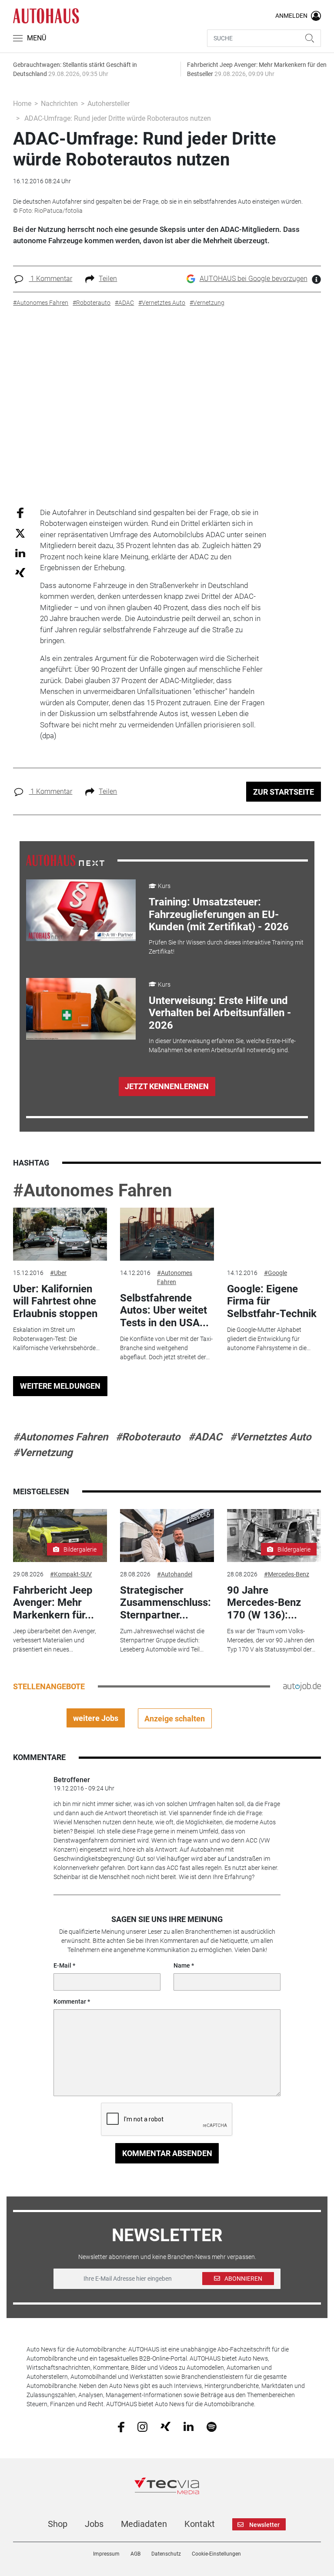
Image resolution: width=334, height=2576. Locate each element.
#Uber (58, 1273)
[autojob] (302, 1686)
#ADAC (205, 1437)
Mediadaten (144, 2524)
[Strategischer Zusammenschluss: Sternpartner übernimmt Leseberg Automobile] (167, 1536)
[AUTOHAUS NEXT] (65, 860)
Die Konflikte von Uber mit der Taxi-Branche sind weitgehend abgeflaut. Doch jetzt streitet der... (166, 1348)
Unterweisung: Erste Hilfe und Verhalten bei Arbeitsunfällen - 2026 (220, 1013)
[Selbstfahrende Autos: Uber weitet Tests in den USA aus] (167, 1234)
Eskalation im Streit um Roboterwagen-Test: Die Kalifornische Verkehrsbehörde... (56, 1339)
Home (22, 104)
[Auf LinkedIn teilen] (20, 553)
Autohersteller (109, 104)
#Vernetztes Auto (271, 1437)
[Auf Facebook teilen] (20, 512)
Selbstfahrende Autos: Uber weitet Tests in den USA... (164, 1311)
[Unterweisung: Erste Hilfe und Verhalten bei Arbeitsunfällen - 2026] (81, 1009)
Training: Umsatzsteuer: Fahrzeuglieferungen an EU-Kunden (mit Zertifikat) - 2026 (219, 915)
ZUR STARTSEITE (284, 792)
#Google (276, 1273)
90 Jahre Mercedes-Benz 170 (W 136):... (264, 1603)
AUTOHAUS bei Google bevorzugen (254, 279)
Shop (58, 2524)
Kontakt (200, 2524)
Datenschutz (166, 2554)
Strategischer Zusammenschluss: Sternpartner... (165, 1603)
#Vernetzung (43, 1453)
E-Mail (62, 1965)
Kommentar (70, 2001)
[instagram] (142, 2426)
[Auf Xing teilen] (20, 572)
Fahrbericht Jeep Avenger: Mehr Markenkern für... (53, 1603)
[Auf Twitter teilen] (20, 533)
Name (182, 1965)
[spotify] (212, 2426)
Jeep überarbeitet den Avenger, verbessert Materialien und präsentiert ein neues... (55, 1640)
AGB (135, 2554)
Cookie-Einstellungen (216, 2554)
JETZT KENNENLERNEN (167, 1086)
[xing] (165, 2426)
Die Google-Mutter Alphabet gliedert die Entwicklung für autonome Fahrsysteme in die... (269, 1339)
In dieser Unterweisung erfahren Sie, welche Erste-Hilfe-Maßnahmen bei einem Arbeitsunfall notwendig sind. (222, 1045)
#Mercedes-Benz (287, 1574)
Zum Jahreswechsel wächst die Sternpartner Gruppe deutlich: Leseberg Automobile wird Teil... (162, 1640)
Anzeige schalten (175, 1719)
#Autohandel (175, 1574)
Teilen (108, 279)
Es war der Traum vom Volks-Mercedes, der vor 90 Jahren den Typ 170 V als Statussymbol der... (271, 1640)
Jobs (94, 2524)
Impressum (106, 2554)
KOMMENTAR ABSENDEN (167, 2153)
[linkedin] (189, 2426)
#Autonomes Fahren (92, 1191)
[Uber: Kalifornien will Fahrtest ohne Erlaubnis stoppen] (60, 1234)
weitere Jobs (96, 1718)
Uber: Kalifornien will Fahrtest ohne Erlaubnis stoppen (55, 1301)
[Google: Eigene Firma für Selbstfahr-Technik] (274, 1234)
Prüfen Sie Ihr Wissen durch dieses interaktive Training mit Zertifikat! (226, 947)
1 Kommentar (50, 279)
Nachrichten (59, 104)
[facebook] (121, 2426)
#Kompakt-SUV (71, 1574)
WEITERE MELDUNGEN (60, 1386)
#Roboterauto (148, 1437)
